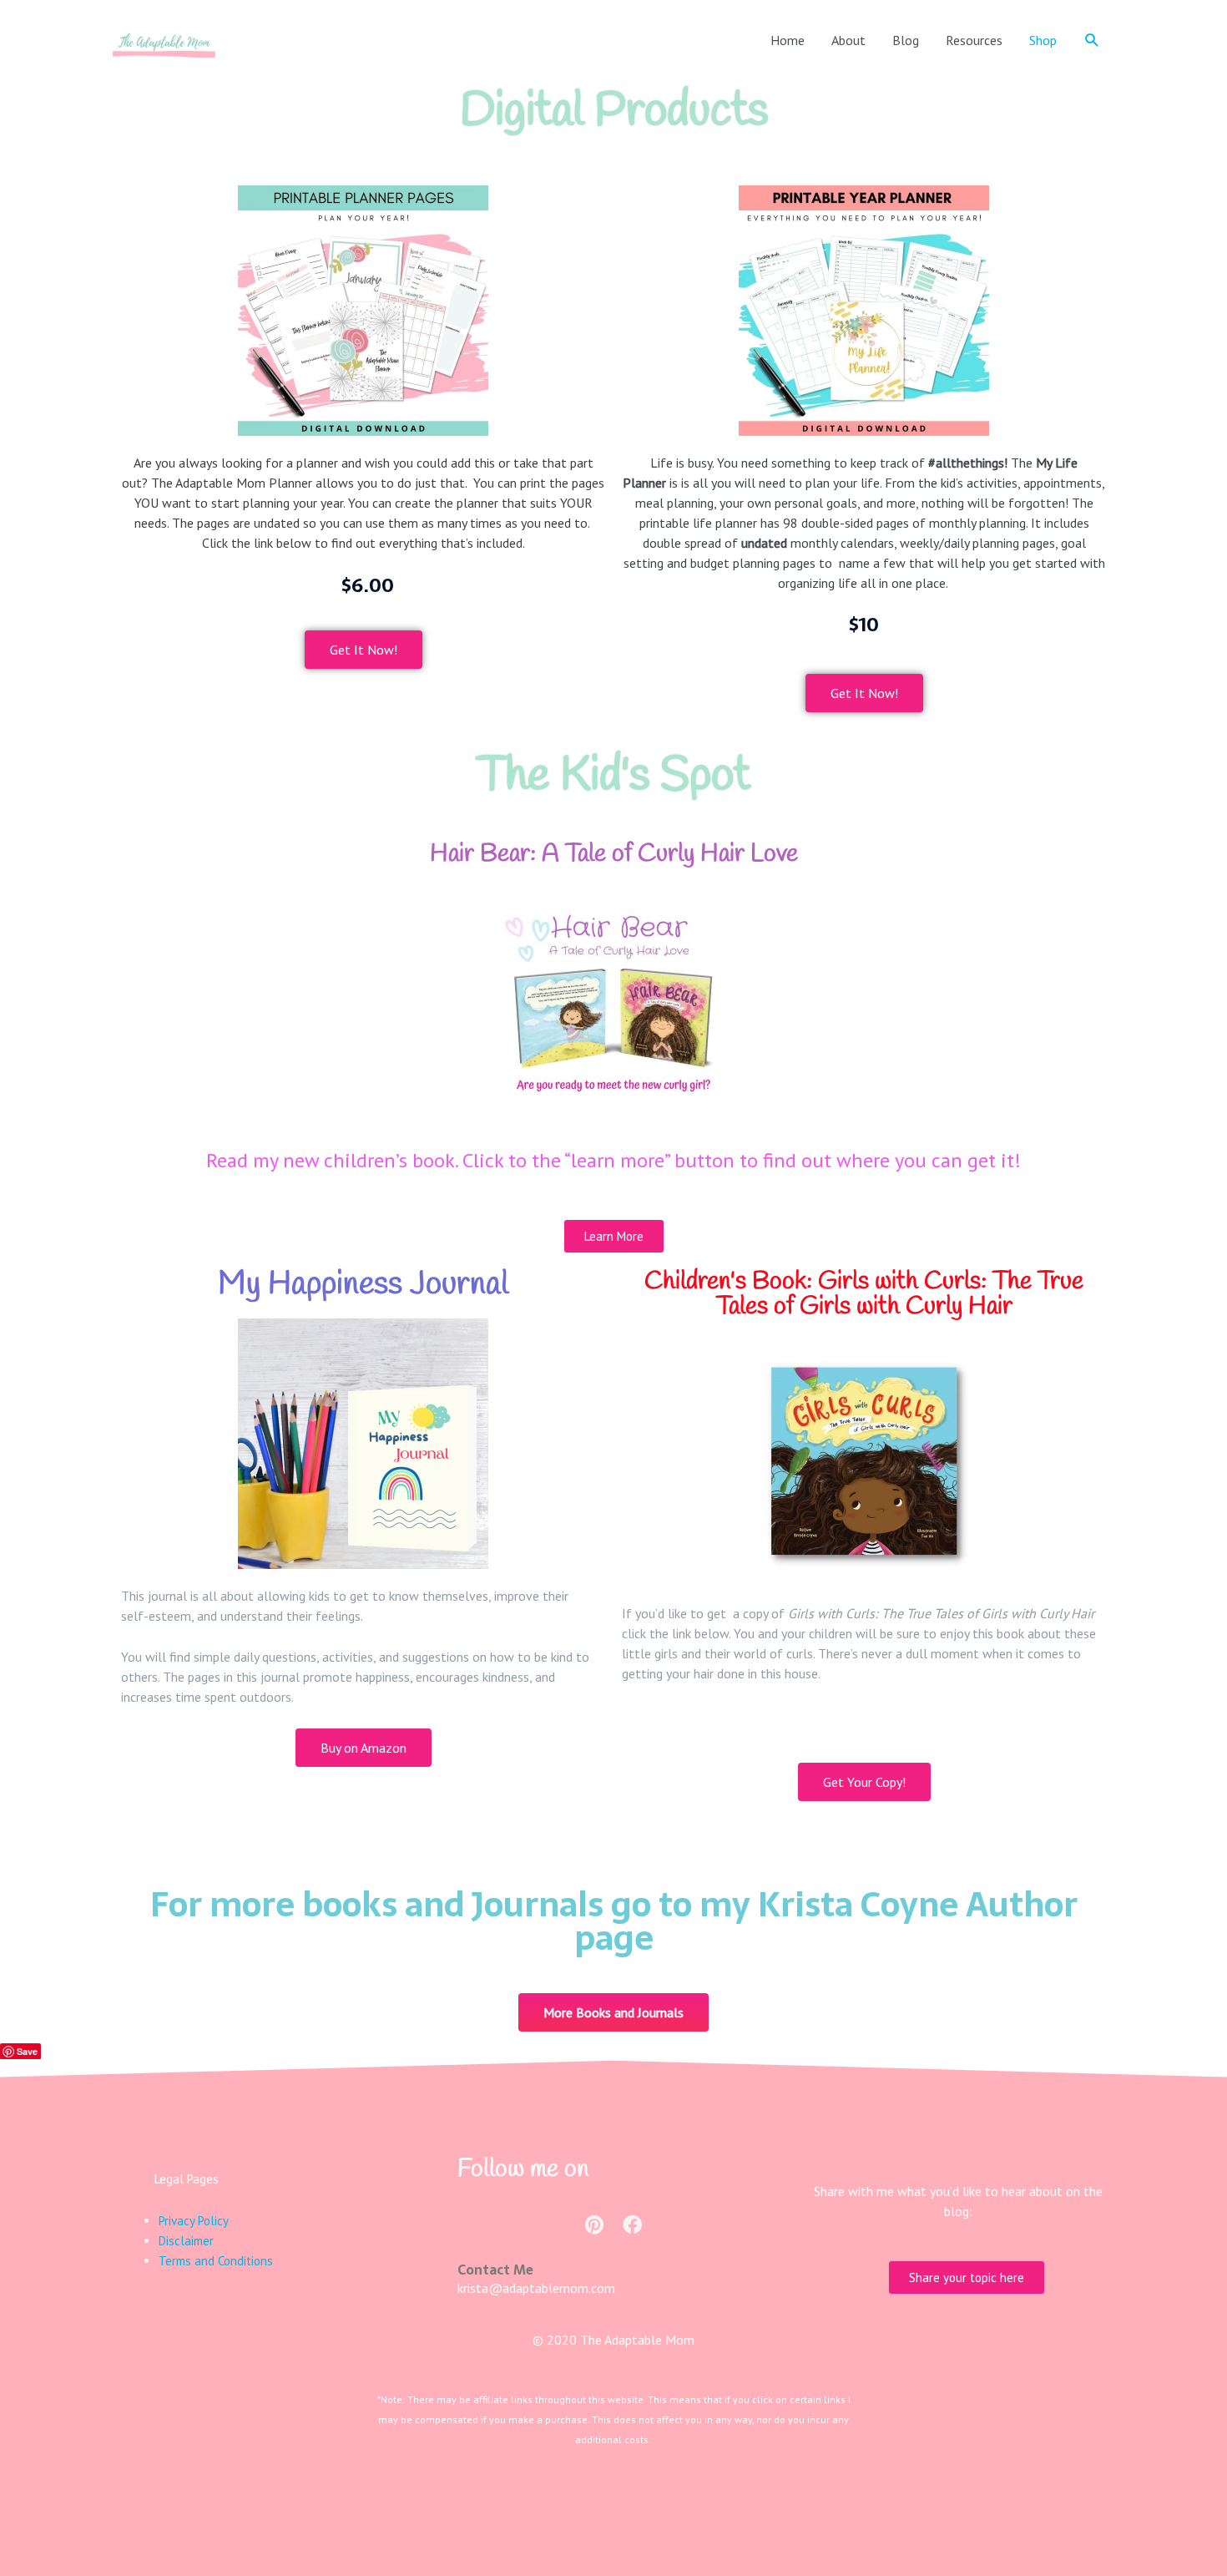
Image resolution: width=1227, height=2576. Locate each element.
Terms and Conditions (216, 2261)
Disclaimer (186, 2241)
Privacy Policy (194, 2221)
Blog (906, 40)
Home (788, 40)
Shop (1043, 40)
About (848, 40)
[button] (1092, 40)
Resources (974, 40)
